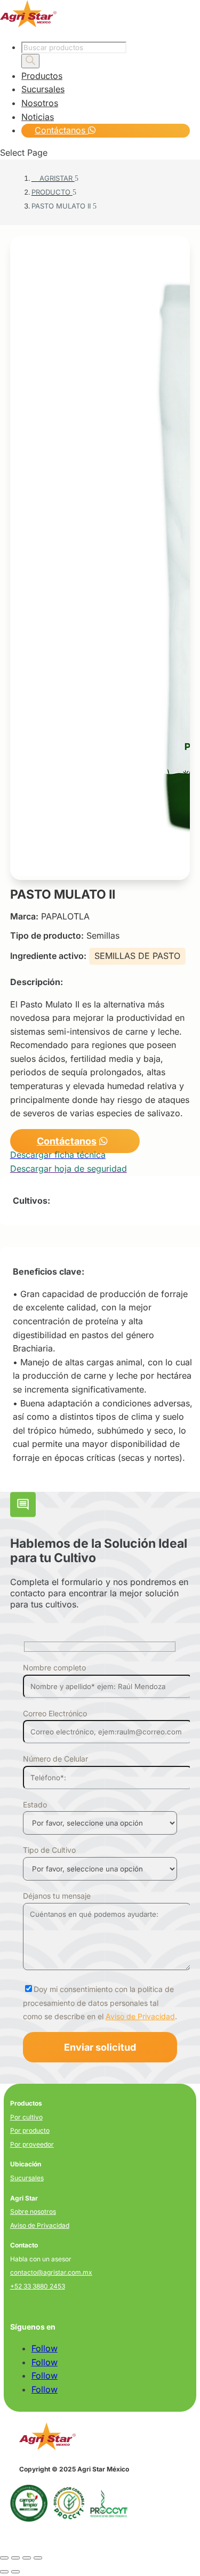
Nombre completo (54, 1667)
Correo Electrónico (55, 1713)
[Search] (30, 61)
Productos (42, 76)
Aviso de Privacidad (140, 2016)
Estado (35, 1805)
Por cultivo (26, 2117)
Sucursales (43, 89)
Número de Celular (55, 1759)
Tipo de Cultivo (49, 1850)
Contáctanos (61, 130)
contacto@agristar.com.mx (51, 2272)
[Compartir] (27, 2558)
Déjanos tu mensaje (57, 1896)
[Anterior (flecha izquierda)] (4, 2572)
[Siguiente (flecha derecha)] (15, 2572)
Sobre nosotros (33, 2211)
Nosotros (40, 103)
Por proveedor (32, 2144)
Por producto (30, 2130)
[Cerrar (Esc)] (38, 2558)
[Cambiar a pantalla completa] (15, 2558)
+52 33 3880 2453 (38, 2286)
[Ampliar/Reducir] (4, 2558)
